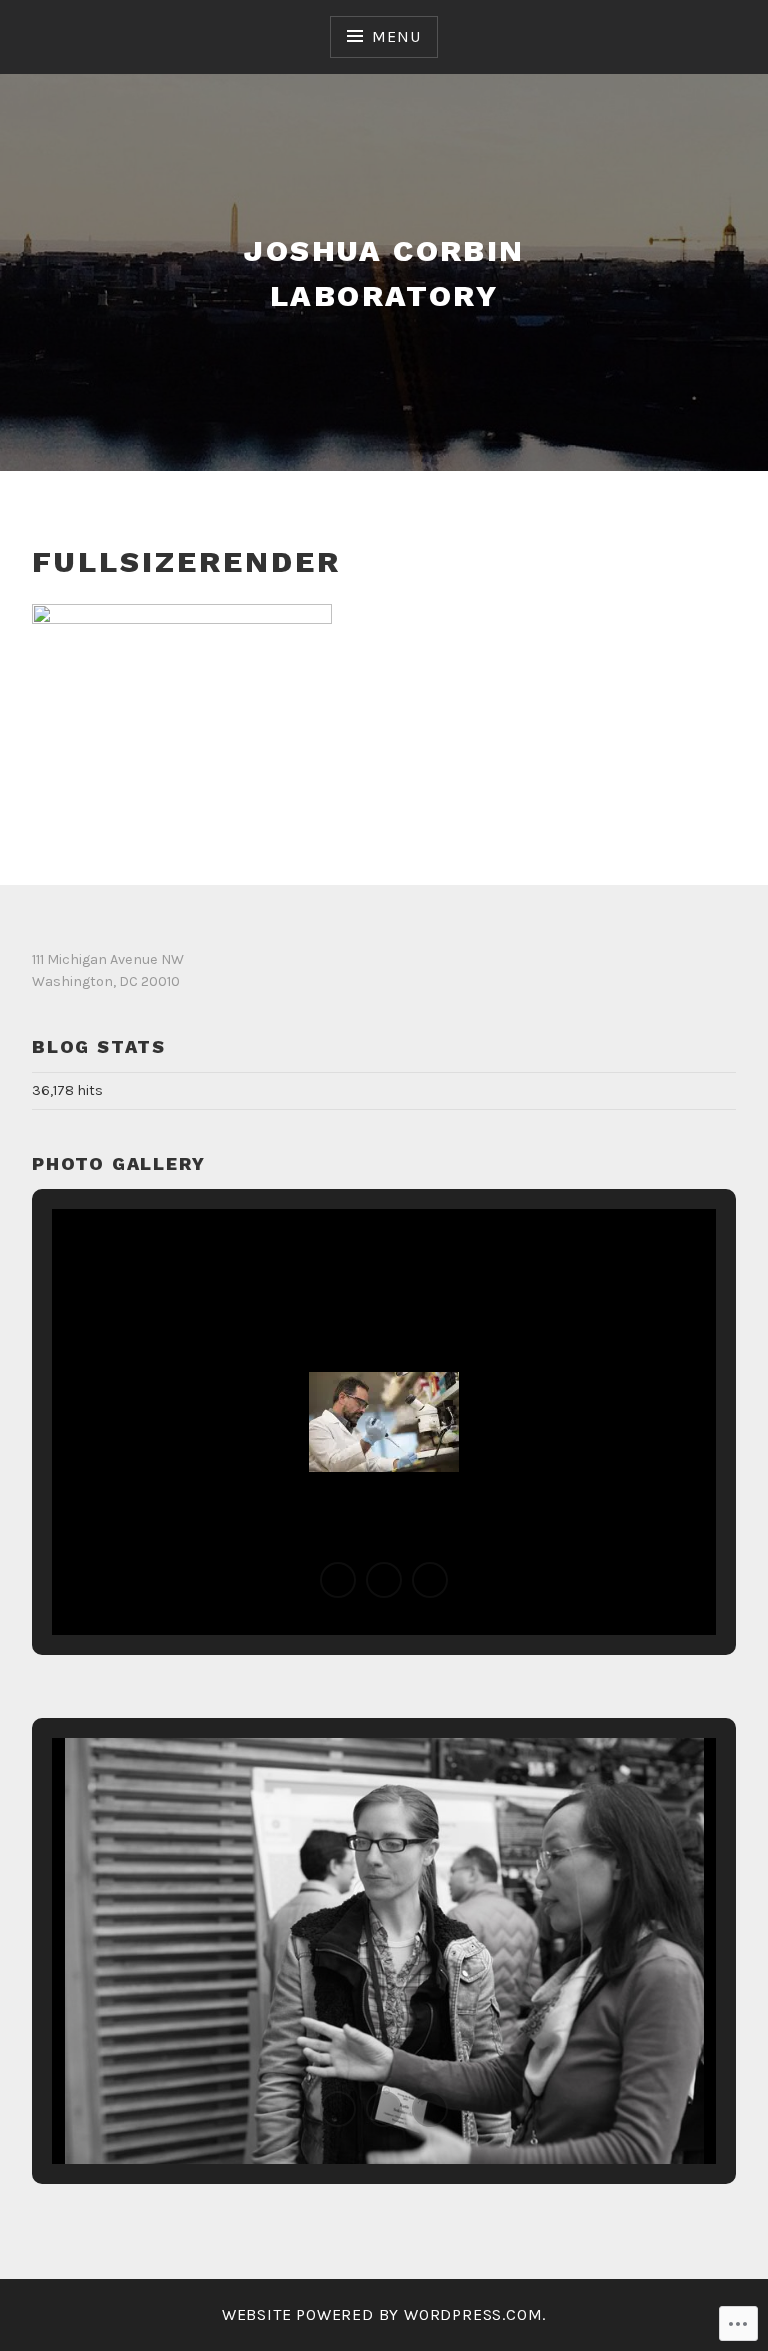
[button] (338, 1580)
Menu (396, 36)
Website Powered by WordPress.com (382, 2314)
